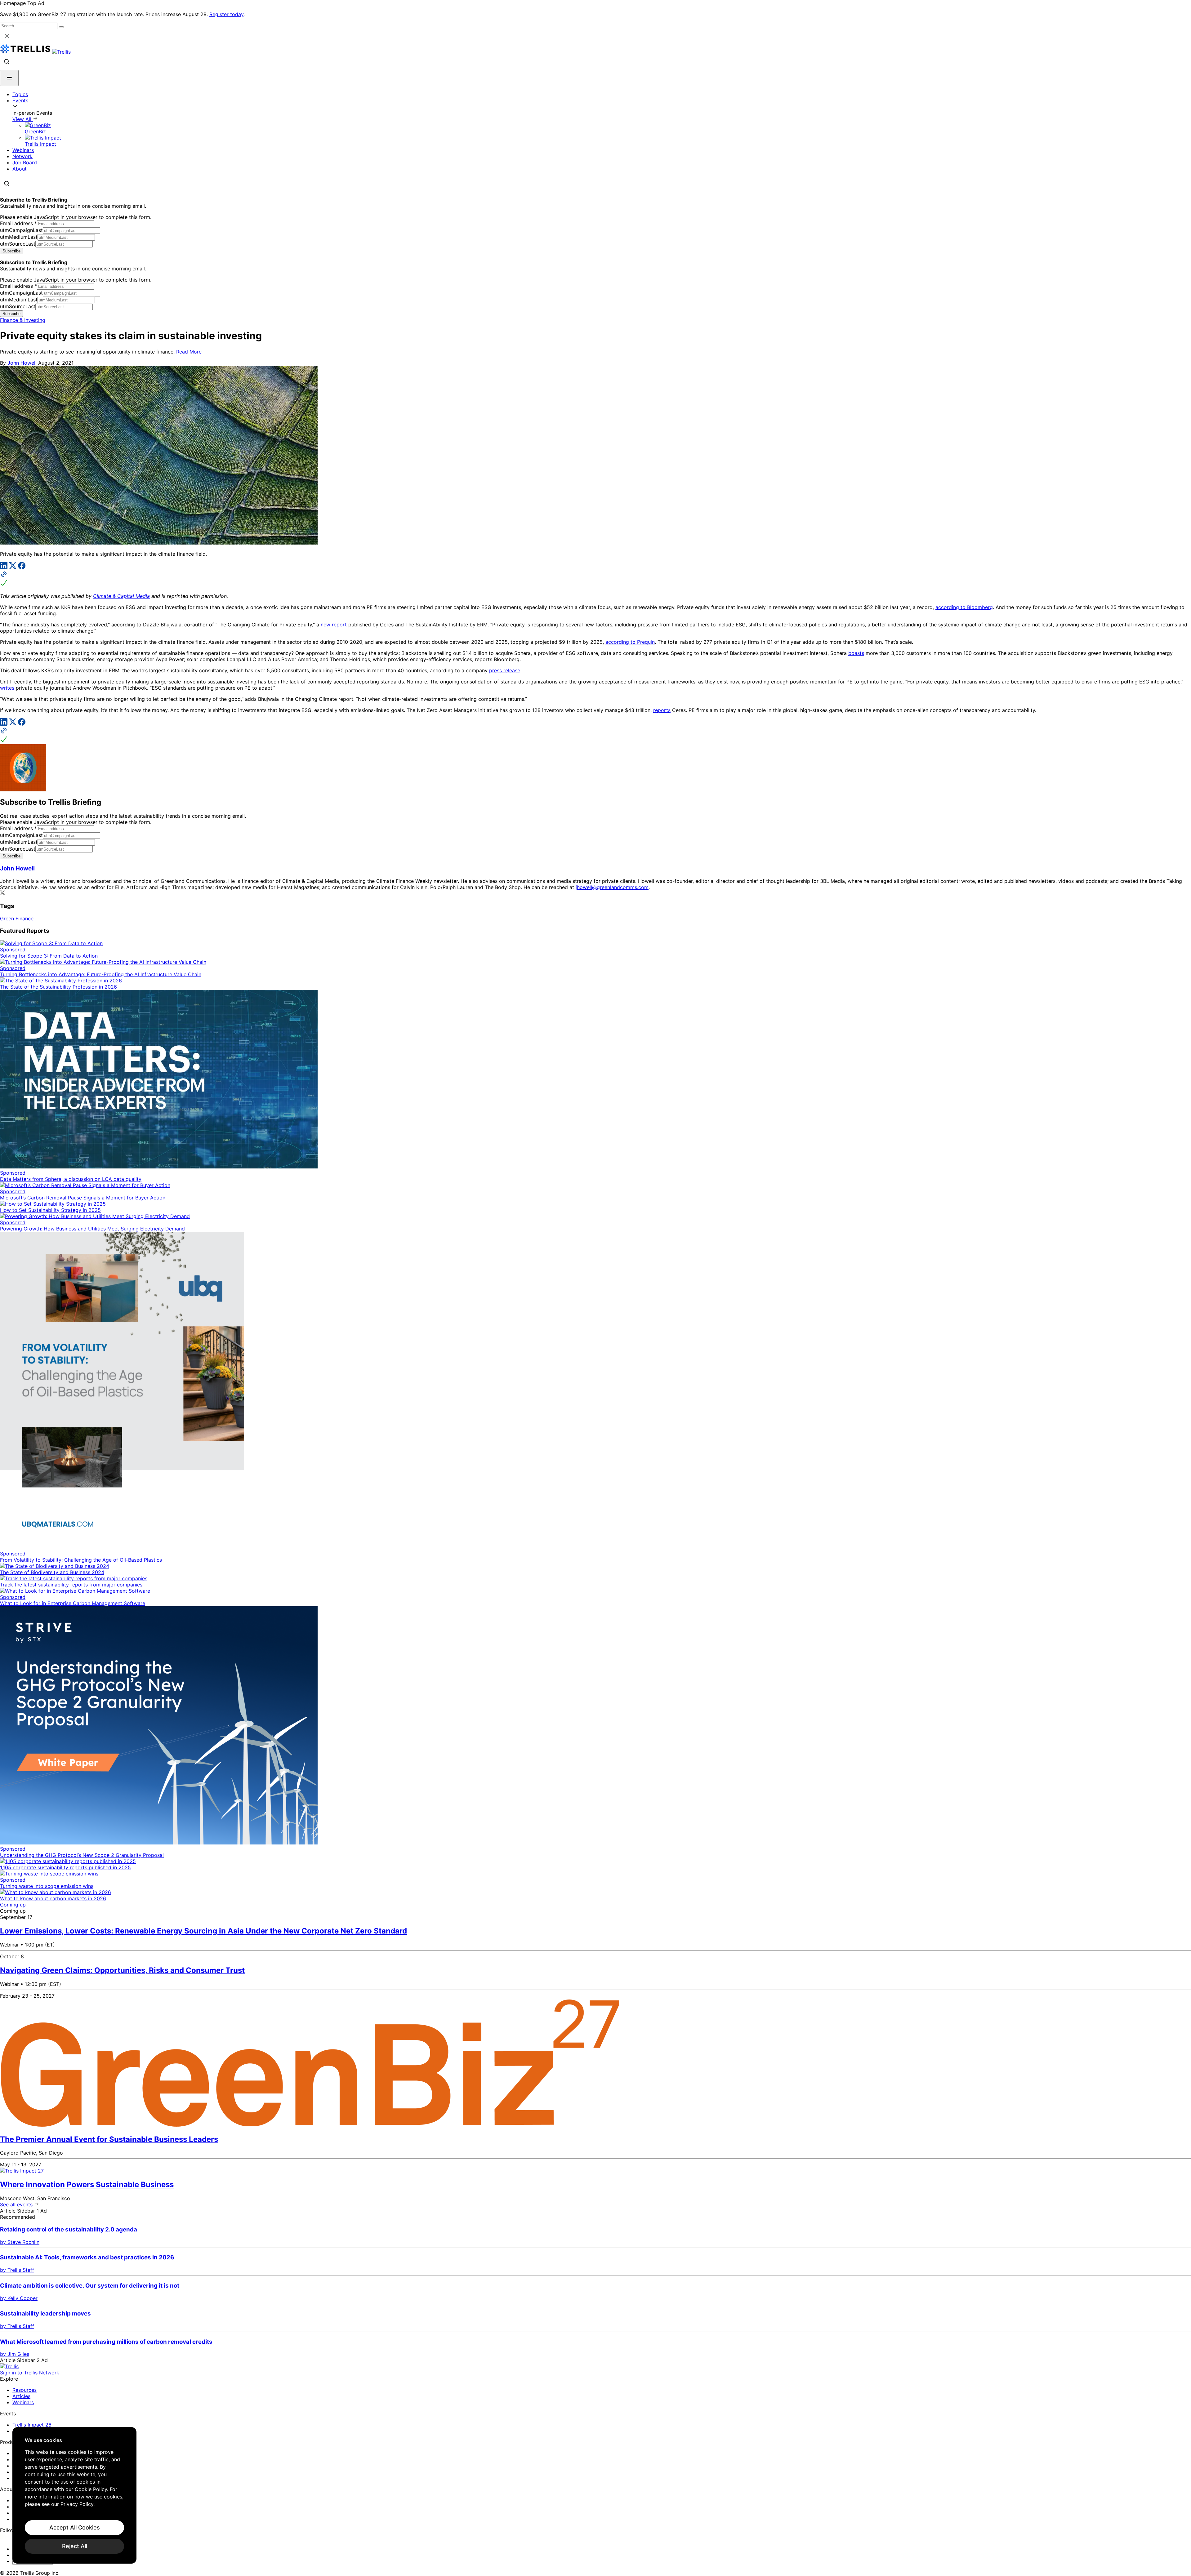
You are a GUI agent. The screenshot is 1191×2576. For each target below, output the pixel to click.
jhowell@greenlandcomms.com (612, 887)
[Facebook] (22, 567)
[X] (13, 567)
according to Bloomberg (964, 607)
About (20, 169)
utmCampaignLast (21, 230)
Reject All (75, 2546)
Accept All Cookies (75, 2527)
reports (662, 710)
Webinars (23, 150)
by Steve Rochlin (20, 2242)
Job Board (25, 162)
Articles (21, 2396)
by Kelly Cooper (19, 2298)
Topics (20, 94)
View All (23, 119)
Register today (226, 14)
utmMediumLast (19, 237)
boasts (856, 653)
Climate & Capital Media (121, 596)
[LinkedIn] (4, 567)
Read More (189, 352)
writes (8, 688)
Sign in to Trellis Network (30, 2373)
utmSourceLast (18, 244)
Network (22, 156)
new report (334, 625)
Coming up (13, 1905)
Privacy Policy (77, 2504)
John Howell (22, 363)
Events (20, 100)
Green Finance (17, 919)
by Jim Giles (15, 2354)
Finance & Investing (23, 320)
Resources (25, 2390)
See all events (17, 2205)
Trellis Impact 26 (32, 2425)
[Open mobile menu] (9, 78)
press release (505, 670)
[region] (74, 2495)
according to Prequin (630, 642)
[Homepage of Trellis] (9, 2366)
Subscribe (11, 251)
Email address (18, 223)
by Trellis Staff (17, 2270)
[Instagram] (12, 2538)
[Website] (595, 579)
